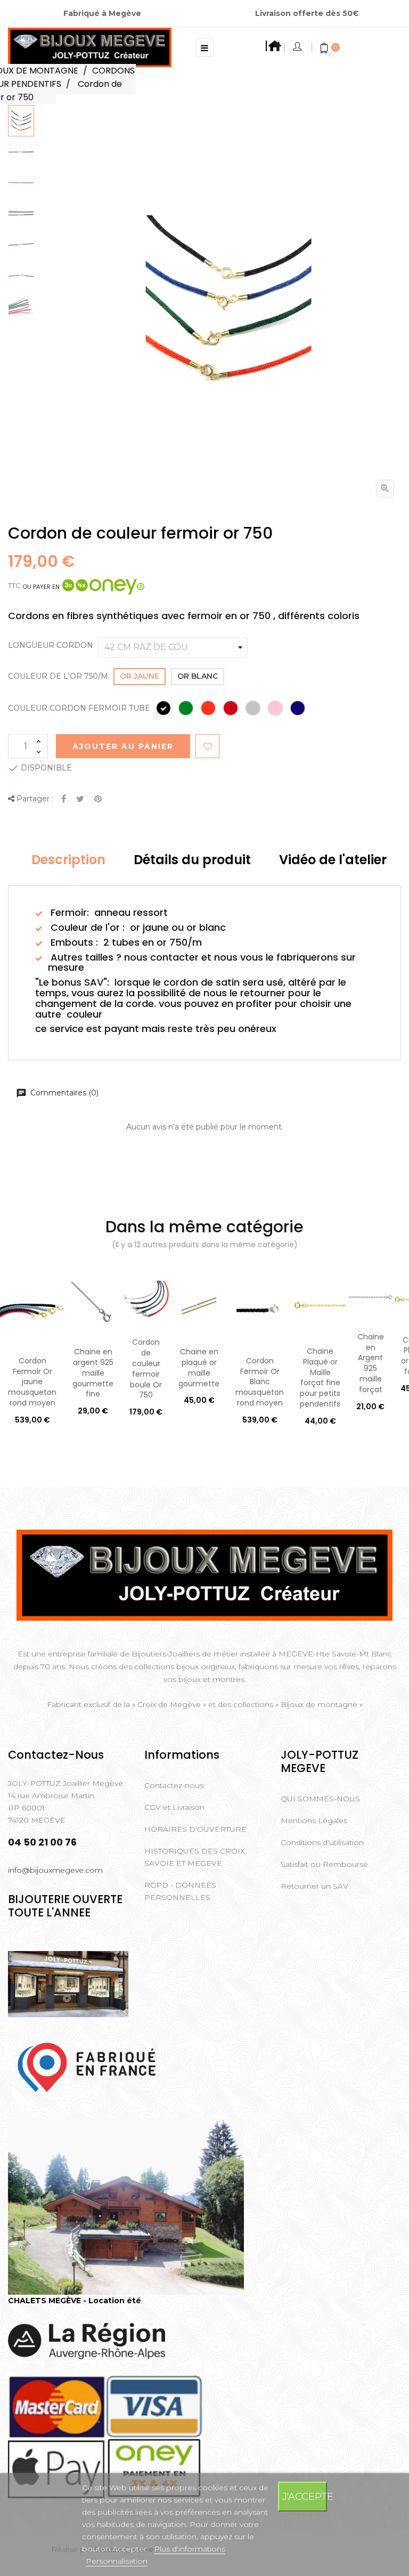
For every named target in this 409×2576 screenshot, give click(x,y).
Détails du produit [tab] (192, 860)
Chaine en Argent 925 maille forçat (371, 1363)
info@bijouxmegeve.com (55, 1870)
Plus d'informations (190, 2549)
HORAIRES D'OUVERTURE (195, 1829)
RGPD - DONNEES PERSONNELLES (180, 1891)
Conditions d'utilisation (322, 1842)
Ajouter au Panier (123, 746)
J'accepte (305, 2496)
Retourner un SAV (314, 1886)
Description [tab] (68, 860)
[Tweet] (80, 799)
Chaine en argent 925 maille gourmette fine (93, 1373)
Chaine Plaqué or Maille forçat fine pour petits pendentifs (320, 1378)
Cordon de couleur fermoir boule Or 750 (146, 1368)
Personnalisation (117, 2561)
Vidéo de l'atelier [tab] (333, 860)
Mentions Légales (314, 1821)
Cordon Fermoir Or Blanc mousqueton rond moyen (260, 1382)
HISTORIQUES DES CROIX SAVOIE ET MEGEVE (195, 1857)
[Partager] (64, 799)
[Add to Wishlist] (207, 746)
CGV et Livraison (174, 1807)
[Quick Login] (298, 47)
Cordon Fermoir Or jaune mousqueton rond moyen (32, 1382)
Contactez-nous (174, 1785)
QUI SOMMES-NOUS (320, 1799)
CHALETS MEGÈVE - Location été (75, 2301)
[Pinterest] (98, 799)
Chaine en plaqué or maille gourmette (199, 1367)
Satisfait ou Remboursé (324, 1864)
